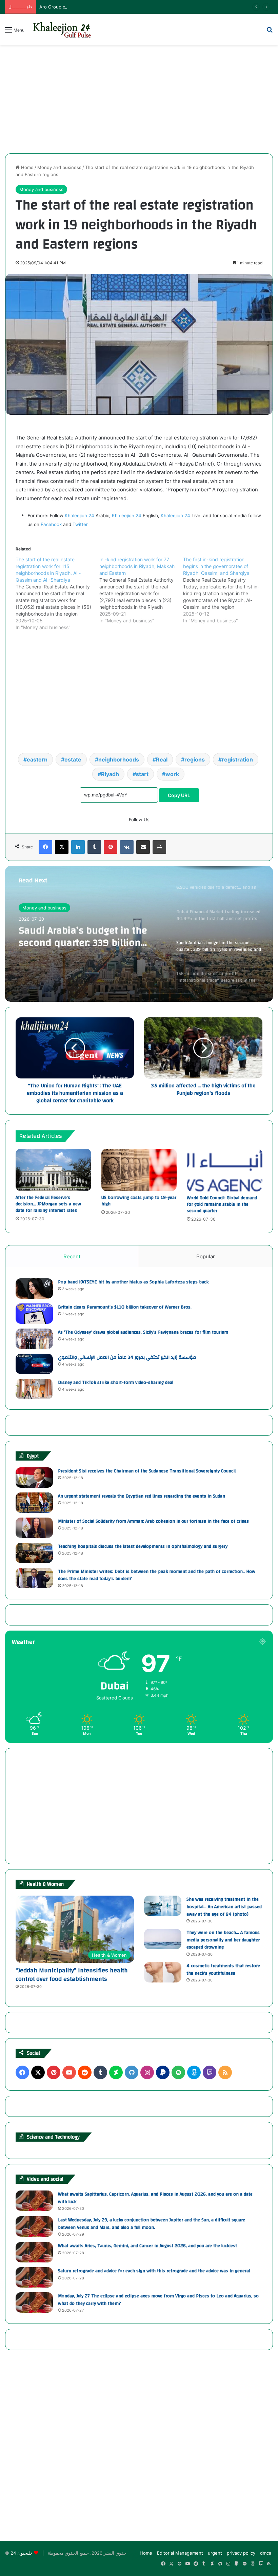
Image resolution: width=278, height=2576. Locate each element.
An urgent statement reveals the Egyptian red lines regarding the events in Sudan (142, 1496)
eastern (37, 759)
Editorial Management (180, 2553)
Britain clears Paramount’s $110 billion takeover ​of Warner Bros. (125, 1307)
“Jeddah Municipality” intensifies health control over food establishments (72, 1975)
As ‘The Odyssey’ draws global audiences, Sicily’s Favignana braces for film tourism (143, 1332)
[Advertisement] (139, 99)
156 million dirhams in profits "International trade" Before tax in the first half (91, 937)
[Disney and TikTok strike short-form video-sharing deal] (34, 1389)
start (142, 774)
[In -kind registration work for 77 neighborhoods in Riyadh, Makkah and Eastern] (141, 590)
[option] (139, 934)
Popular (206, 1256)
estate (73, 759)
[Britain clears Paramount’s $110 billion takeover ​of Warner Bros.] (34, 1314)
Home (27, 167)
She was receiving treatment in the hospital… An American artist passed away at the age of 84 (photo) (224, 1907)
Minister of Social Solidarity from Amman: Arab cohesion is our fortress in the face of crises (153, 1521)
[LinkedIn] (78, 847)
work (172, 774)
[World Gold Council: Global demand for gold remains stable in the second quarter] (225, 1170)
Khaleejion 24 (80, 515)
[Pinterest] (111, 847)
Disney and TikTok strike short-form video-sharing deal (116, 1383)
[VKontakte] (127, 847)
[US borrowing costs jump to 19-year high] (139, 1170)
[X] (62, 847)
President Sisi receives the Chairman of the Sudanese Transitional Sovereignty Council (147, 1471)
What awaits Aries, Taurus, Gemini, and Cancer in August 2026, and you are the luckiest (147, 2246)
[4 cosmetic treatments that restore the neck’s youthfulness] (163, 1972)
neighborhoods (119, 759)
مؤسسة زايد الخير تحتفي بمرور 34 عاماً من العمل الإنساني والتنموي (127, 1357)
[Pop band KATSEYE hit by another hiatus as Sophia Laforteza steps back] (34, 1289)
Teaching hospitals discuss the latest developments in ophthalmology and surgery (143, 1546)
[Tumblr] (94, 847)
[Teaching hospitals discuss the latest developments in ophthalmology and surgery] (34, 1553)
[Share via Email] (143, 847)
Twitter (80, 524)
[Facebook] (45, 847)
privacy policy (241, 2553)
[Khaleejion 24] (62, 29)
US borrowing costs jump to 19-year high (139, 1201)
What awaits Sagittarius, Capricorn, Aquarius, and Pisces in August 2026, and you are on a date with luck (155, 2198)
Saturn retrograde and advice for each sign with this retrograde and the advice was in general (154, 2271)
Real (162, 759)
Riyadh (110, 774)
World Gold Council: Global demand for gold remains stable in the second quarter (222, 1204)
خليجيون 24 (22, 2553)
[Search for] (270, 32)
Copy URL (179, 795)
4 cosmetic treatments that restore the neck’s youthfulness (223, 1970)
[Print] (159, 847)
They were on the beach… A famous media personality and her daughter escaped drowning (223, 1940)
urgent (215, 2553)
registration (237, 759)
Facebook (51, 524)
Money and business (59, 167)
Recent (72, 1256)
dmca (266, 2553)
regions (195, 759)
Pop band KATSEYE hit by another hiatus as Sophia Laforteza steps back (133, 1282)
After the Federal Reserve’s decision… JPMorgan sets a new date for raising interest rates (48, 1204)
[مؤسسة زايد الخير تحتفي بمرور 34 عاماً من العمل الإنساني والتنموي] (34, 1364)
